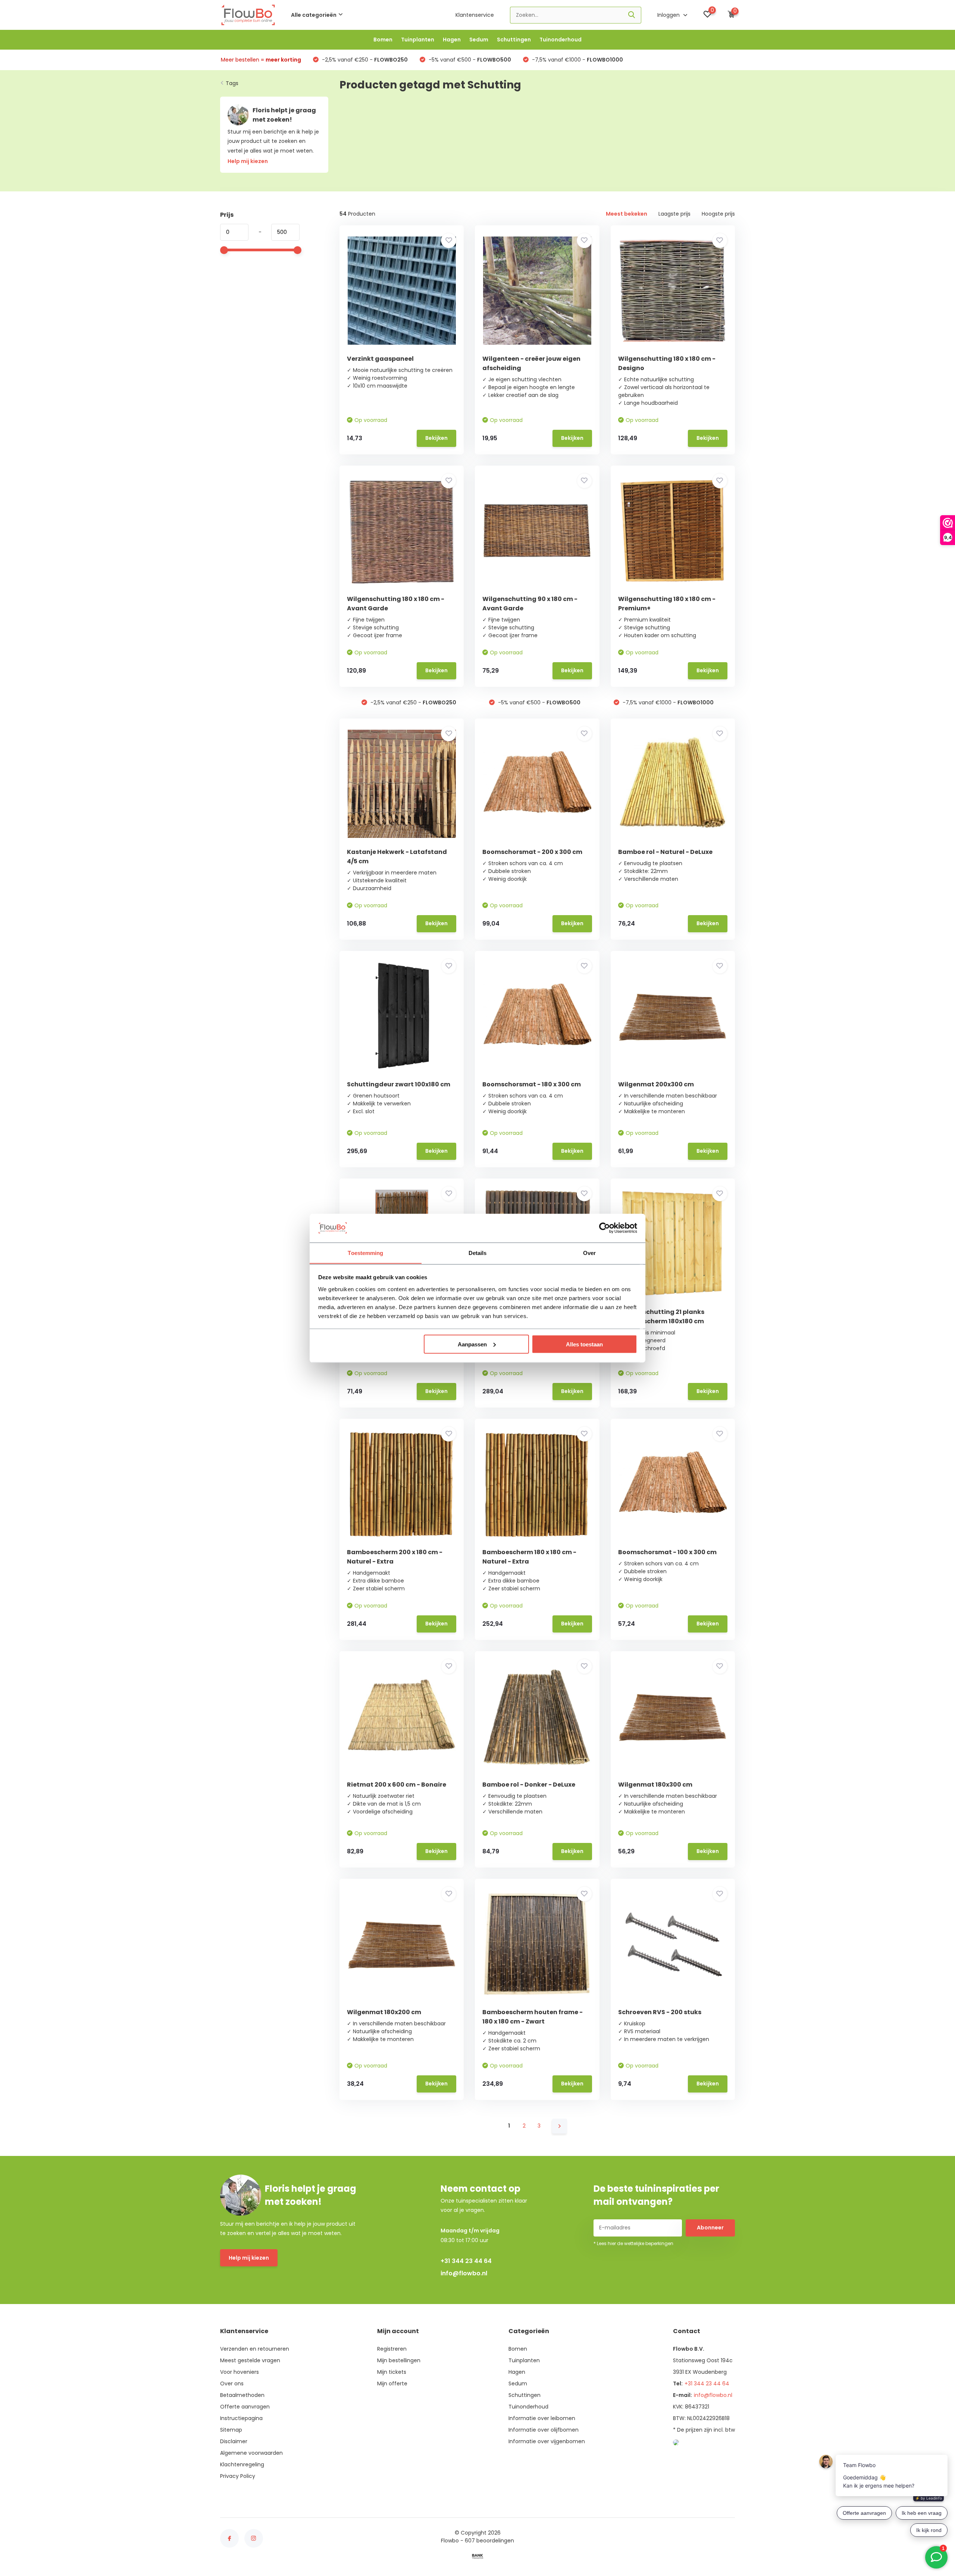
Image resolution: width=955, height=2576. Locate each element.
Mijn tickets (392, 2372)
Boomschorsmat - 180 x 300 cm (532, 1084)
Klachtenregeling (242, 2464)
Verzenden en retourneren (255, 2349)
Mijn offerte (392, 2383)
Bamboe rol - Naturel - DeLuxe (665, 852)
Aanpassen (472, 1344)
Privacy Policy (238, 2476)
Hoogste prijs (718, 214)
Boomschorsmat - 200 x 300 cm (532, 852)
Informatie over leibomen (542, 2418)
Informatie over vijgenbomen (547, 2441)
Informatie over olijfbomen (544, 2430)
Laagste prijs (674, 214)
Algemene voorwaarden (251, 2453)
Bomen (383, 40)
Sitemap (231, 2430)
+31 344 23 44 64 (466, 2261)
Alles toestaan (584, 1344)
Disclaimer (234, 2441)
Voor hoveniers (239, 2372)
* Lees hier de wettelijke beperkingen (633, 2243)
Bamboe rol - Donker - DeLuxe (529, 1785)
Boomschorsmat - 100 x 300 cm (667, 1552)
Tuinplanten (418, 40)
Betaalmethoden (242, 2395)
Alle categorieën (314, 15)
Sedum (479, 40)
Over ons (232, 2383)
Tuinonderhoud (561, 40)
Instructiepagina (241, 2418)
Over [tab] (589, 1253)
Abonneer (710, 2228)
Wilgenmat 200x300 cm (656, 1084)
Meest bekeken (627, 214)
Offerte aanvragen (245, 2407)
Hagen (452, 40)
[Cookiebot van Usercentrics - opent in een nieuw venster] (605, 1228)
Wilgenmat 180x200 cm (384, 2012)
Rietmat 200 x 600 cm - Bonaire (397, 1785)
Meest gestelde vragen (250, 2360)
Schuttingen (514, 40)
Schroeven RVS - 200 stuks (660, 2012)
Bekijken (436, 438)
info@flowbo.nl (464, 2273)
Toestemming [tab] (365, 1253)
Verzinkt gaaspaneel (380, 359)
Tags (232, 83)
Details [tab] (478, 1253)
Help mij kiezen (249, 2258)
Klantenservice (475, 15)
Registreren (392, 2349)
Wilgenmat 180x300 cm (655, 1785)
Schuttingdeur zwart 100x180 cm (399, 1084)
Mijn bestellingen (399, 2360)
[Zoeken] (632, 15)
